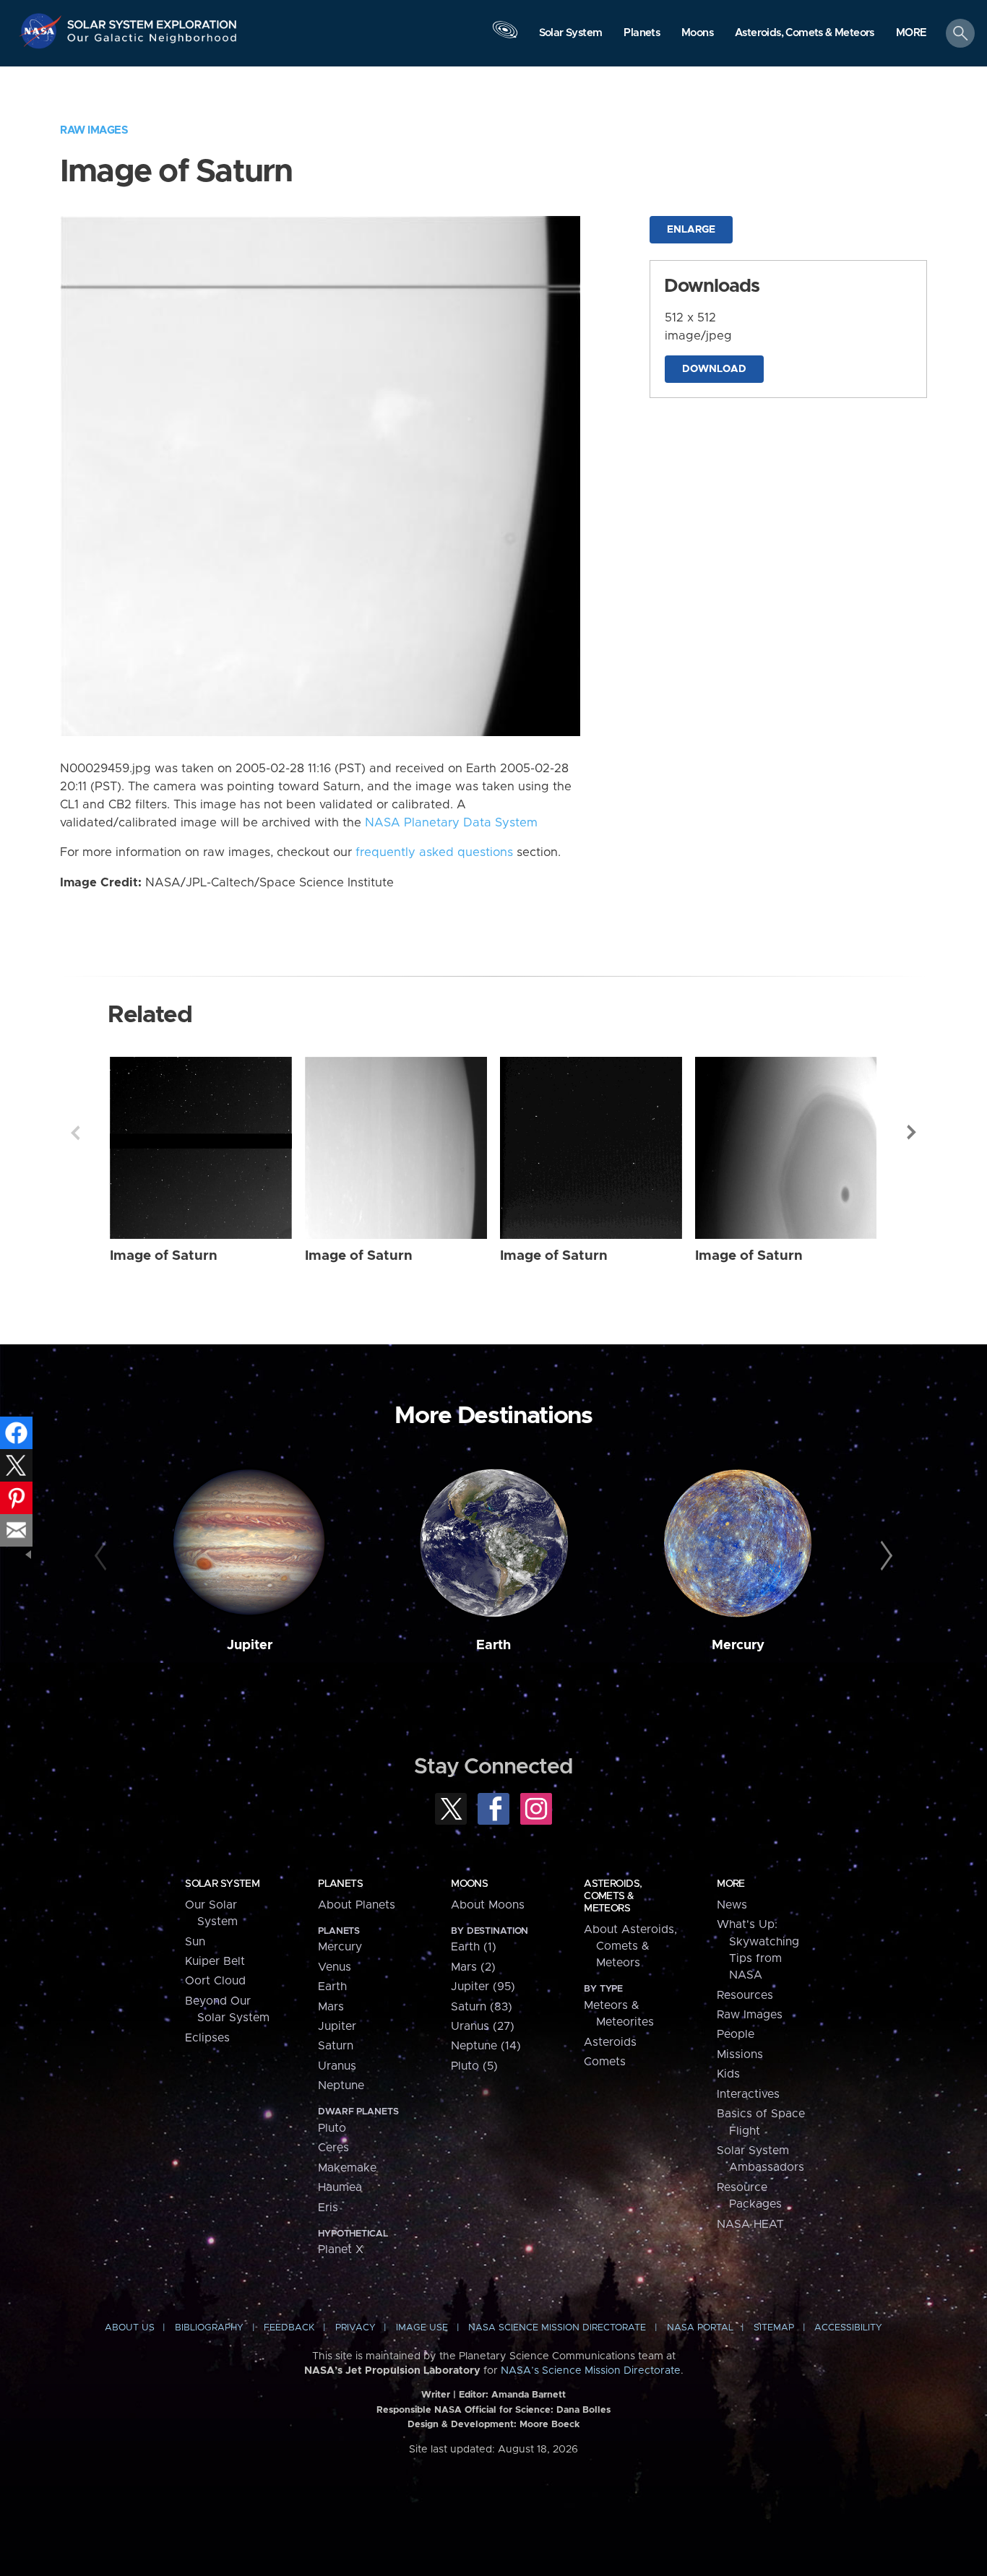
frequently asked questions (434, 852)
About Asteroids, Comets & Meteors (630, 1946)
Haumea (340, 2187)
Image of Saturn (164, 1256)
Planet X (341, 2249)
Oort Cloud (215, 1981)
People (736, 2034)
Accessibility (848, 2328)
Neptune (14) (486, 2046)
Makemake (347, 2168)
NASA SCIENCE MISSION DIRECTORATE (557, 2328)
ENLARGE (691, 230)
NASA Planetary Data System (451, 823)
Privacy (355, 2328)
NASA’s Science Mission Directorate (591, 2371)
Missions (740, 2054)
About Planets (357, 1905)
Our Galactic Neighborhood (152, 42)
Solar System (222, 1884)
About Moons (488, 1905)
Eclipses (207, 2038)
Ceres (333, 2148)
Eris (328, 2208)
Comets (605, 2062)
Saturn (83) (482, 2007)
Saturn (336, 2046)
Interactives (748, 2094)
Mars (331, 2007)
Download (714, 369)
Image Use (422, 2328)
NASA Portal (700, 2328)
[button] (911, 34)
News (732, 1905)
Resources (745, 1995)
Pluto (332, 2128)
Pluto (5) (474, 2066)
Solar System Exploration (152, 21)
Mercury (738, 1645)
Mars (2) (473, 1967)
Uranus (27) (483, 2026)
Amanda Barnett (529, 2395)
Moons (469, 1884)
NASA (42, 31)
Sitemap (774, 2328)
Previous (75, 1133)
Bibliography (209, 2328)
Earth (493, 1645)
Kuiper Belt (215, 1961)
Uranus (337, 2066)
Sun (195, 1942)
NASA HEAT (750, 2224)
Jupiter (250, 1645)
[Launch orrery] (505, 37)
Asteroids (610, 2042)
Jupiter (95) (483, 1987)
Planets (340, 1884)
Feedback (289, 2328)
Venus (335, 1967)
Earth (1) (474, 1947)
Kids (728, 2074)
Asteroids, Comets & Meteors (613, 1896)
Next (912, 1133)
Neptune (341, 2086)
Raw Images (94, 130)
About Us (130, 2328)
